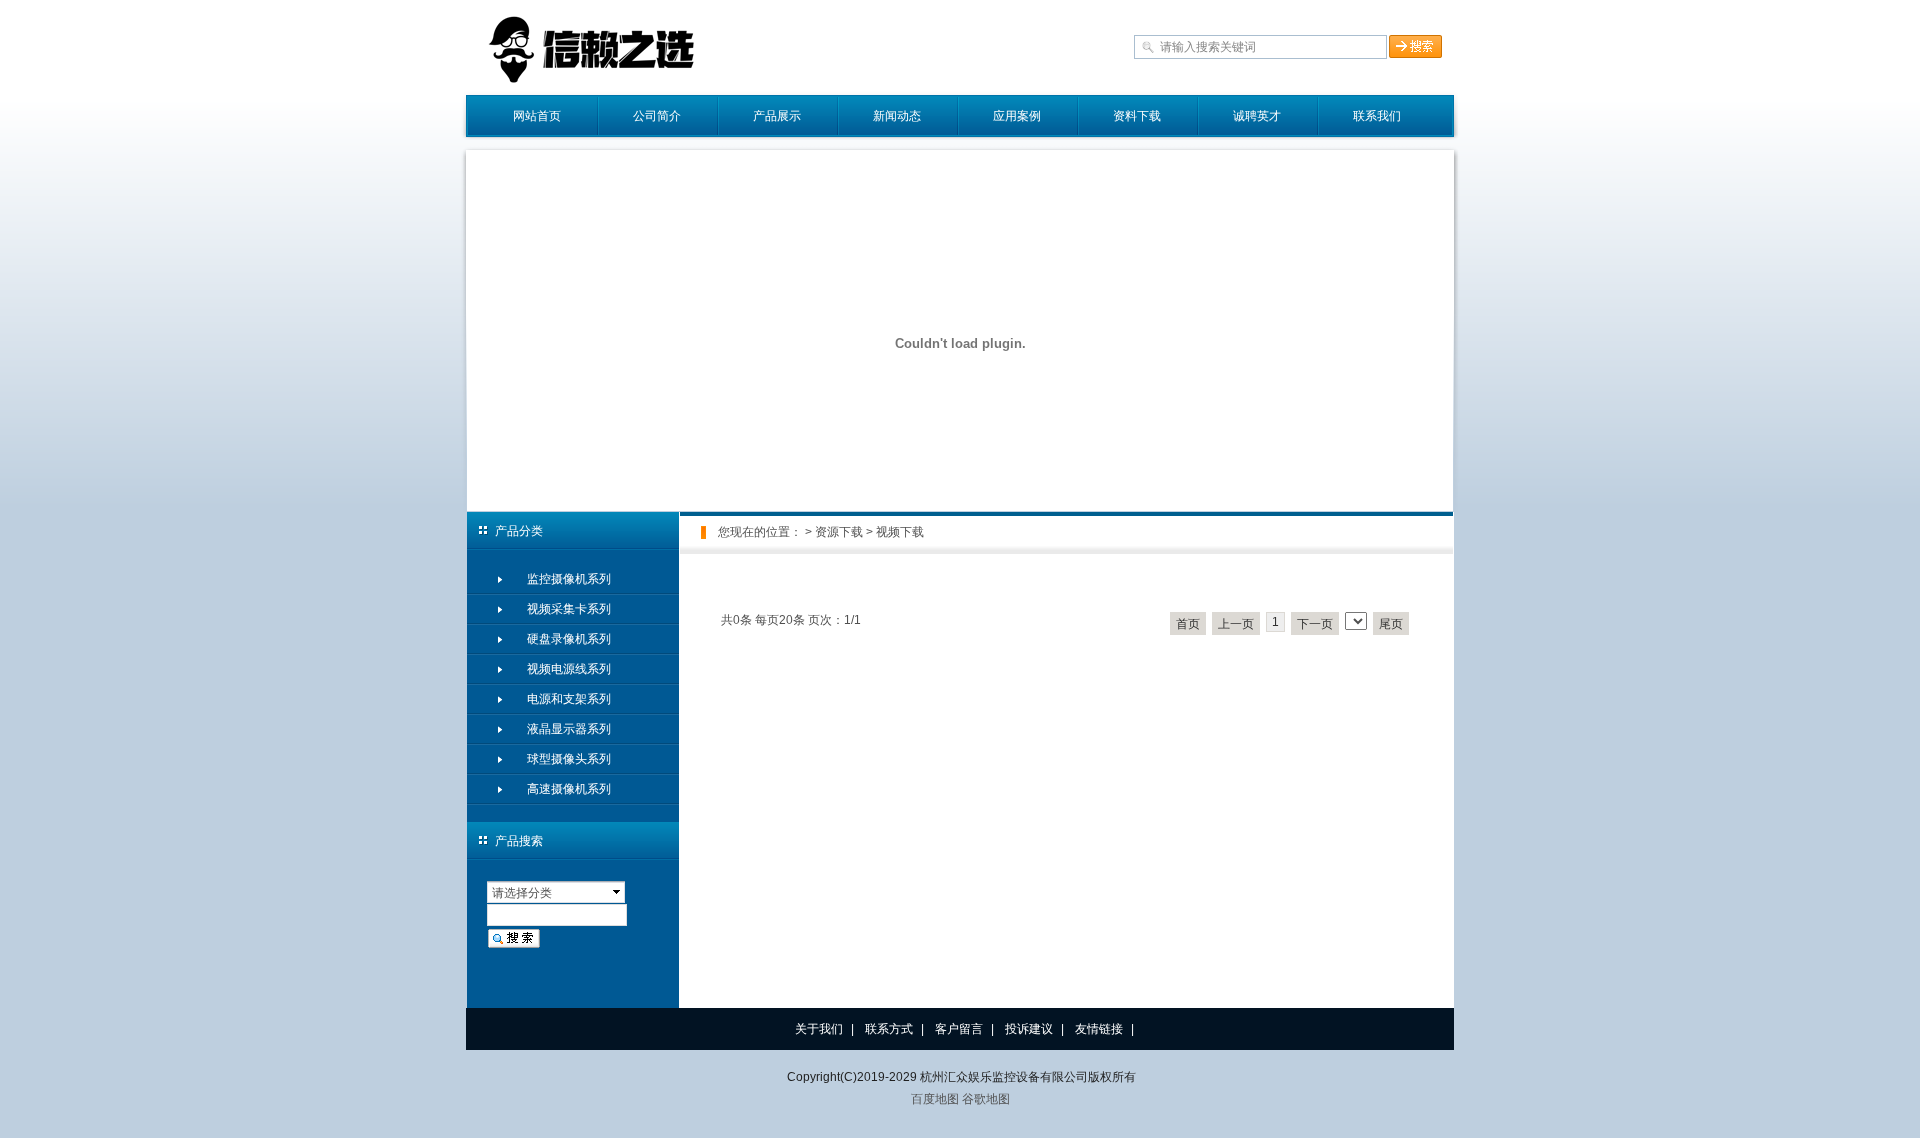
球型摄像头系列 (569, 759)
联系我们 (1377, 116)
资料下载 (1137, 116)
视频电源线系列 (569, 669)
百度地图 (935, 1099)
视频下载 (900, 532)
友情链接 (1099, 1029)
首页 (1188, 624)
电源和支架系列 (569, 699)
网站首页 (537, 116)
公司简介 (657, 116)
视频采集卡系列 (569, 609)
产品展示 (777, 116)
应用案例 (1017, 116)
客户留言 (959, 1029)
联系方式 (889, 1029)
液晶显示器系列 (569, 729)
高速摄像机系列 (569, 789)
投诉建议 (1029, 1029)
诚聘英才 (1257, 116)
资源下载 (839, 532)
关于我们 (819, 1029)
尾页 (1391, 624)
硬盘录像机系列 (569, 639)
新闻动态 (897, 116)
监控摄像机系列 (569, 579)
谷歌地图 (986, 1099)
